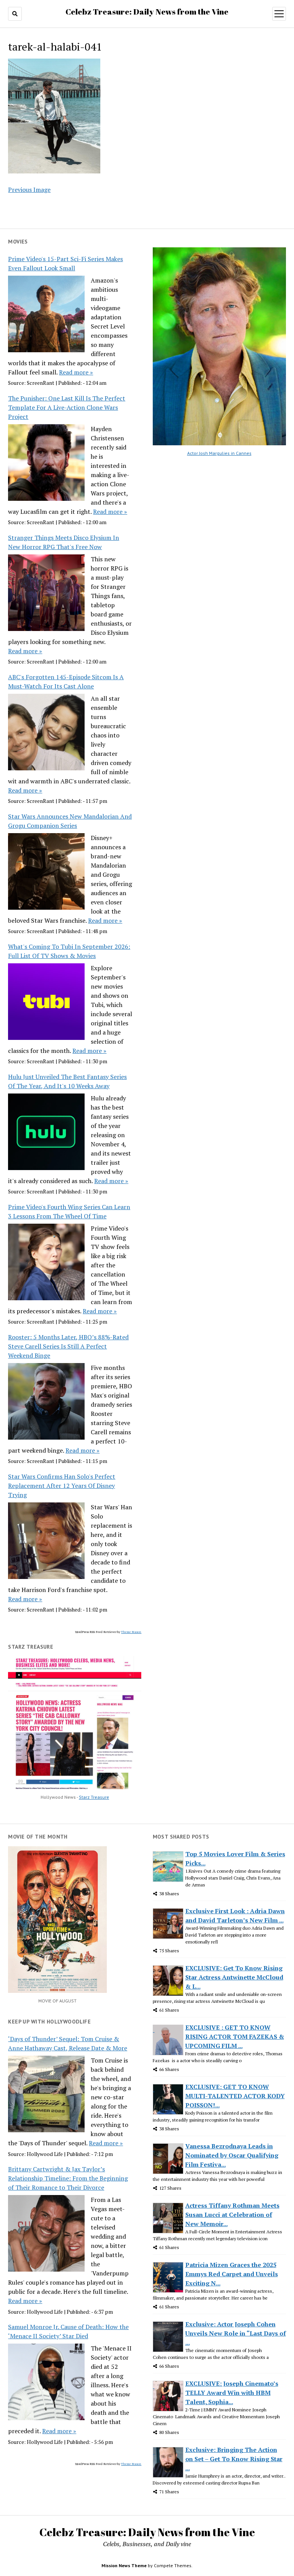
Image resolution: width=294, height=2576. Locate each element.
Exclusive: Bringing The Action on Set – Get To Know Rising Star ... (234, 2459)
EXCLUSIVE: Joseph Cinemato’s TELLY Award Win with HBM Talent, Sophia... (232, 2393)
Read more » (76, 372)
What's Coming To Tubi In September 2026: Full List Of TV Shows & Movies (69, 951)
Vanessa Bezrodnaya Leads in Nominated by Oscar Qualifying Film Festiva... (232, 2155)
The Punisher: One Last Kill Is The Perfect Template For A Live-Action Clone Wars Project (67, 407)
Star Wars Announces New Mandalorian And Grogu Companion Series (70, 821)
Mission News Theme (124, 2565)
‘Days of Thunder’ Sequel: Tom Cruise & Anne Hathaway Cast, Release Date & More (68, 2043)
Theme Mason (131, 1632)
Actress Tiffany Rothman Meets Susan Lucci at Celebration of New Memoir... (232, 2215)
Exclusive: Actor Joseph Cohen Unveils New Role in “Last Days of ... (236, 2333)
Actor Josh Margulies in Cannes (219, 453)
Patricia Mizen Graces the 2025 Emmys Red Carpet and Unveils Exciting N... (232, 2274)
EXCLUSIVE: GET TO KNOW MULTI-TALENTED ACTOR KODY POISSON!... (235, 2096)
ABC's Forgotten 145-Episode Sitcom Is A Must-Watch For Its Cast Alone (66, 682)
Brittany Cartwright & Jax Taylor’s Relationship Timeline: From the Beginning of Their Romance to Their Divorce (68, 2178)
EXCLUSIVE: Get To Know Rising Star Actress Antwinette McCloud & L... (234, 1977)
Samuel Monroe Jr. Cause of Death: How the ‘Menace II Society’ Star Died (68, 2331)
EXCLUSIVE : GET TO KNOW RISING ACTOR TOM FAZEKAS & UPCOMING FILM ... (235, 2037)
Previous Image (29, 190)
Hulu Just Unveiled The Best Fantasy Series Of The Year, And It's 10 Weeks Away (67, 1081)
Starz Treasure (94, 1797)
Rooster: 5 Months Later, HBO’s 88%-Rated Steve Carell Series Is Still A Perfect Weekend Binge (68, 1346)
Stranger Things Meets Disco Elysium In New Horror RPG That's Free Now (64, 542)
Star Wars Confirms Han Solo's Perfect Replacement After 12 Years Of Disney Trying (62, 1486)
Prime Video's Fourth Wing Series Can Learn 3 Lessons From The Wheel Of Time (69, 1211)
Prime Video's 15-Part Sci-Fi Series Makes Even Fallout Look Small (65, 263)
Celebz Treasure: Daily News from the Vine (147, 11)
